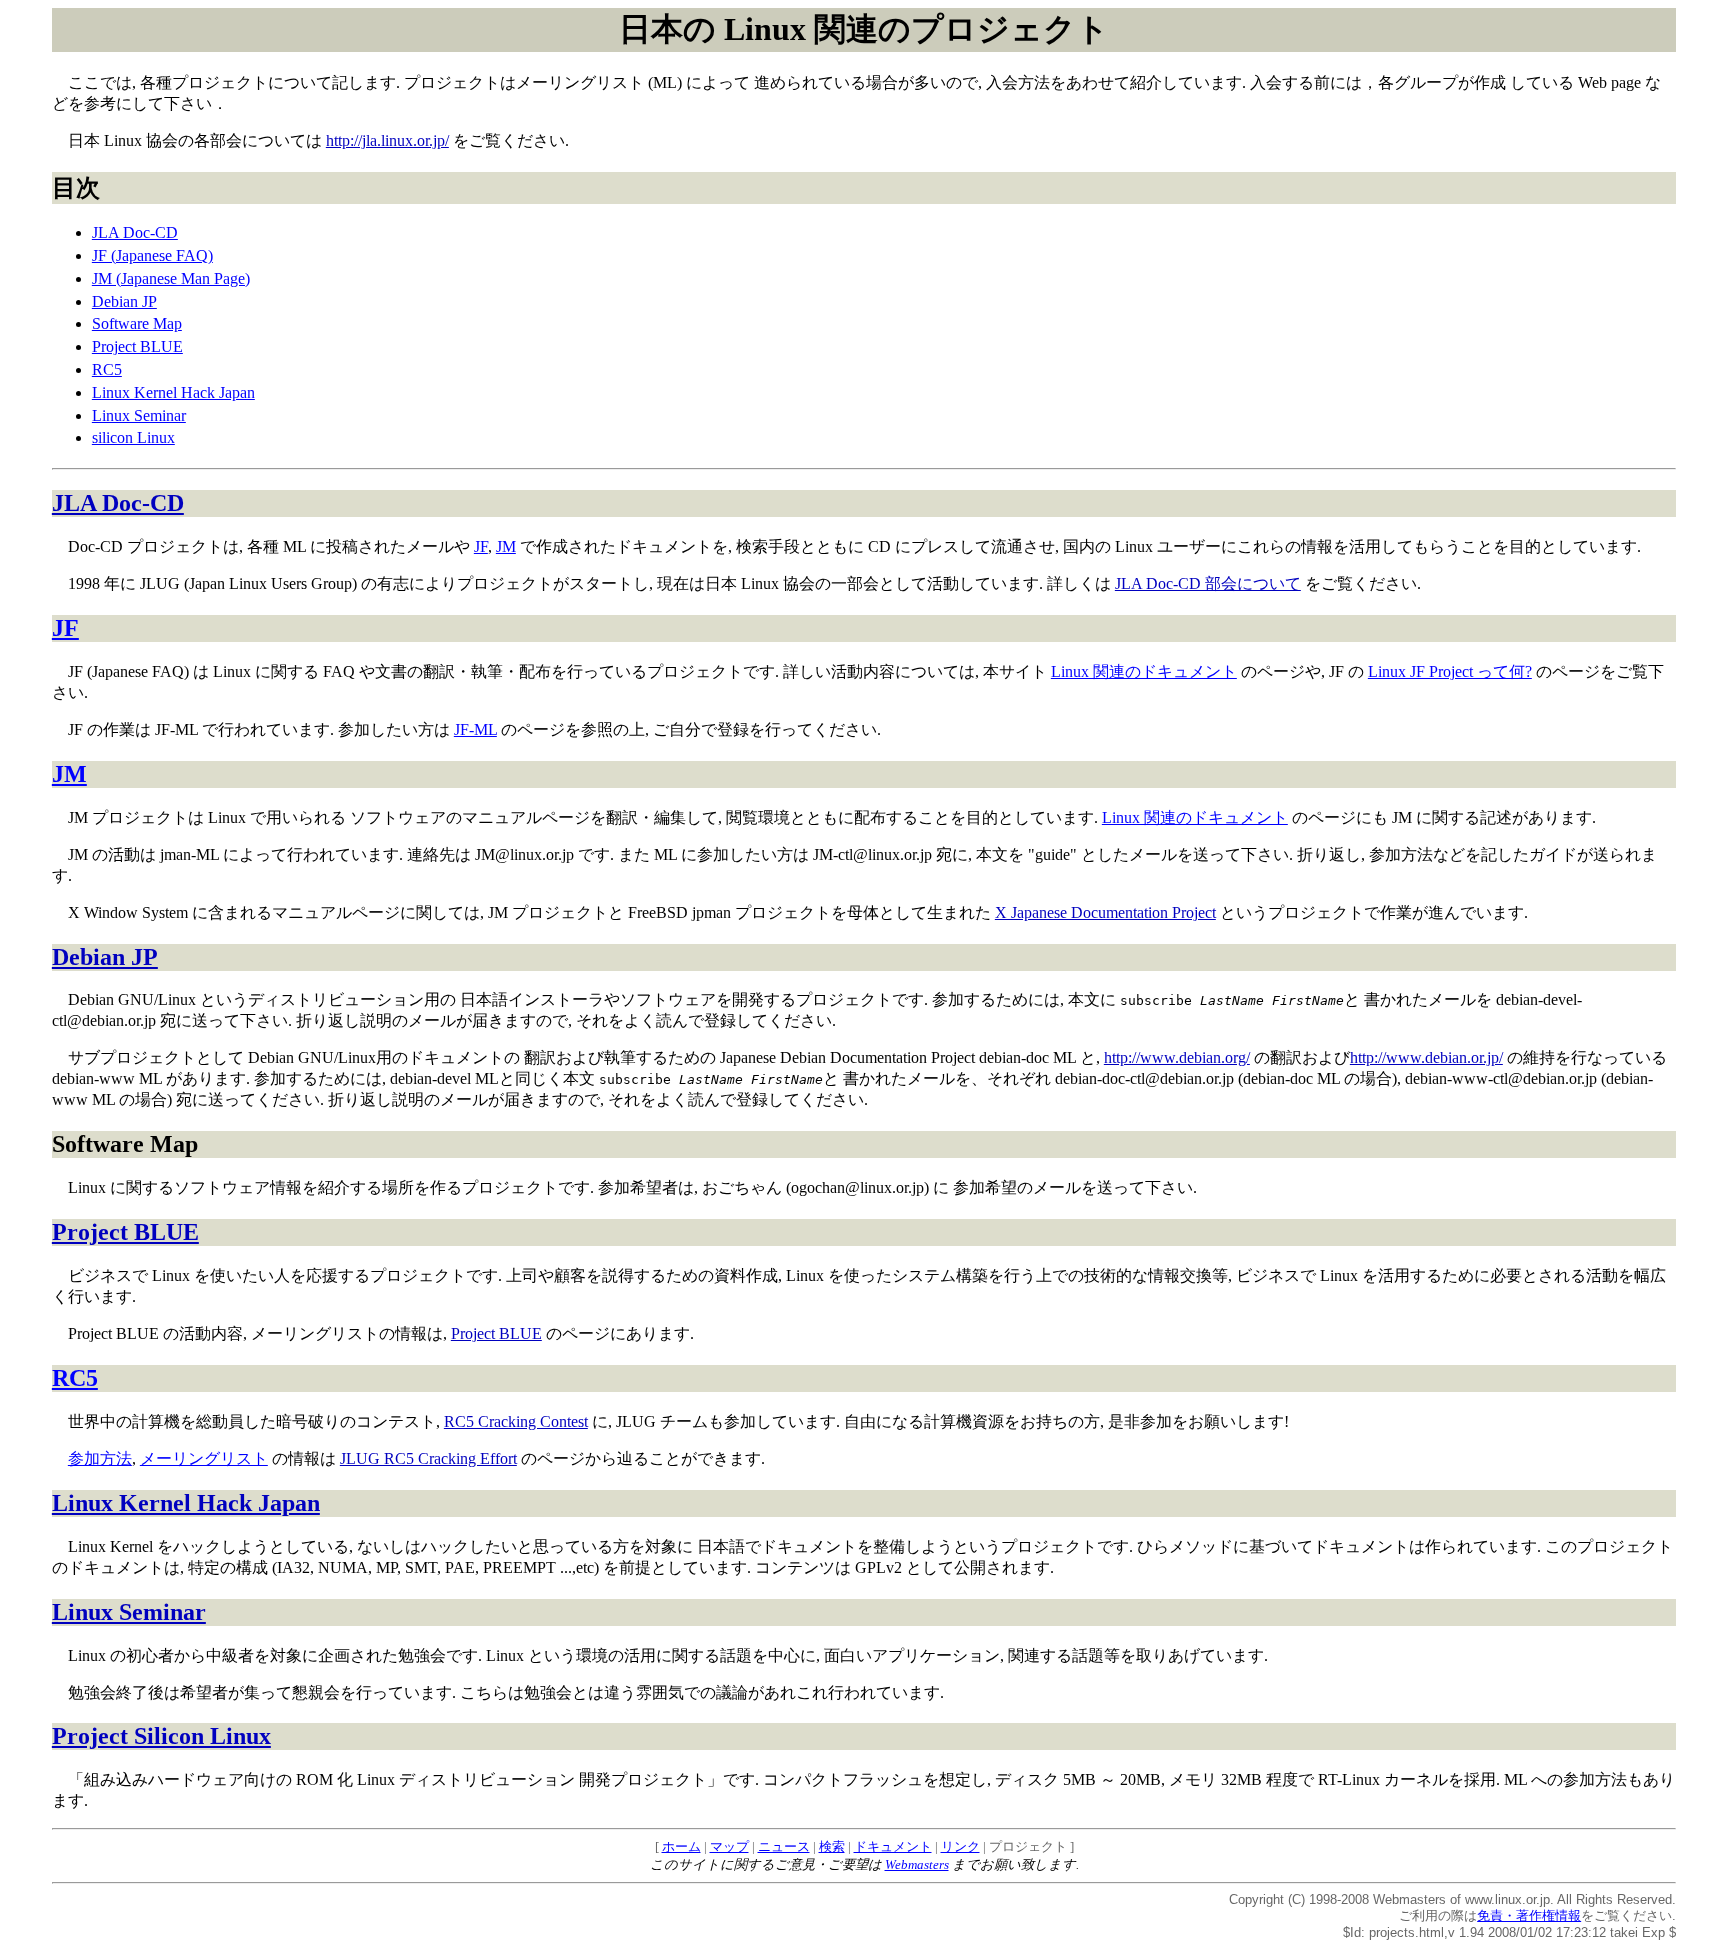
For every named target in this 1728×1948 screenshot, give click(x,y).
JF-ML (475, 729)
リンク (960, 1846)
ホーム (681, 1846)
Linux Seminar (139, 415)
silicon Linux (133, 437)
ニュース (784, 1846)
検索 (832, 1846)
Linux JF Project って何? (1450, 671)
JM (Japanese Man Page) (171, 278)
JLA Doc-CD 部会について (1208, 583)
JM (506, 546)
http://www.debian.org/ (1177, 1057)
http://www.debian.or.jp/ (1426, 1057)
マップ (729, 1846)
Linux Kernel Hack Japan (173, 392)
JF (481, 546)
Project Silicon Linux (161, 1736)
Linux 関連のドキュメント (1144, 671)
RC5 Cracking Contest (516, 1421)
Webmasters (917, 1864)
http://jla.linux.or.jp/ (387, 140)
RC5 (107, 369)
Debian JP (124, 301)
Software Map (137, 323)
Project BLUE (137, 346)
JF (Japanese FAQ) (152, 255)
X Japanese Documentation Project (1105, 912)
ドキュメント (893, 1846)
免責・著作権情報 (1529, 1915)
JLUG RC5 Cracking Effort (428, 1458)
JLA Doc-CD (135, 232)
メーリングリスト (204, 1458)
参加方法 (100, 1458)
